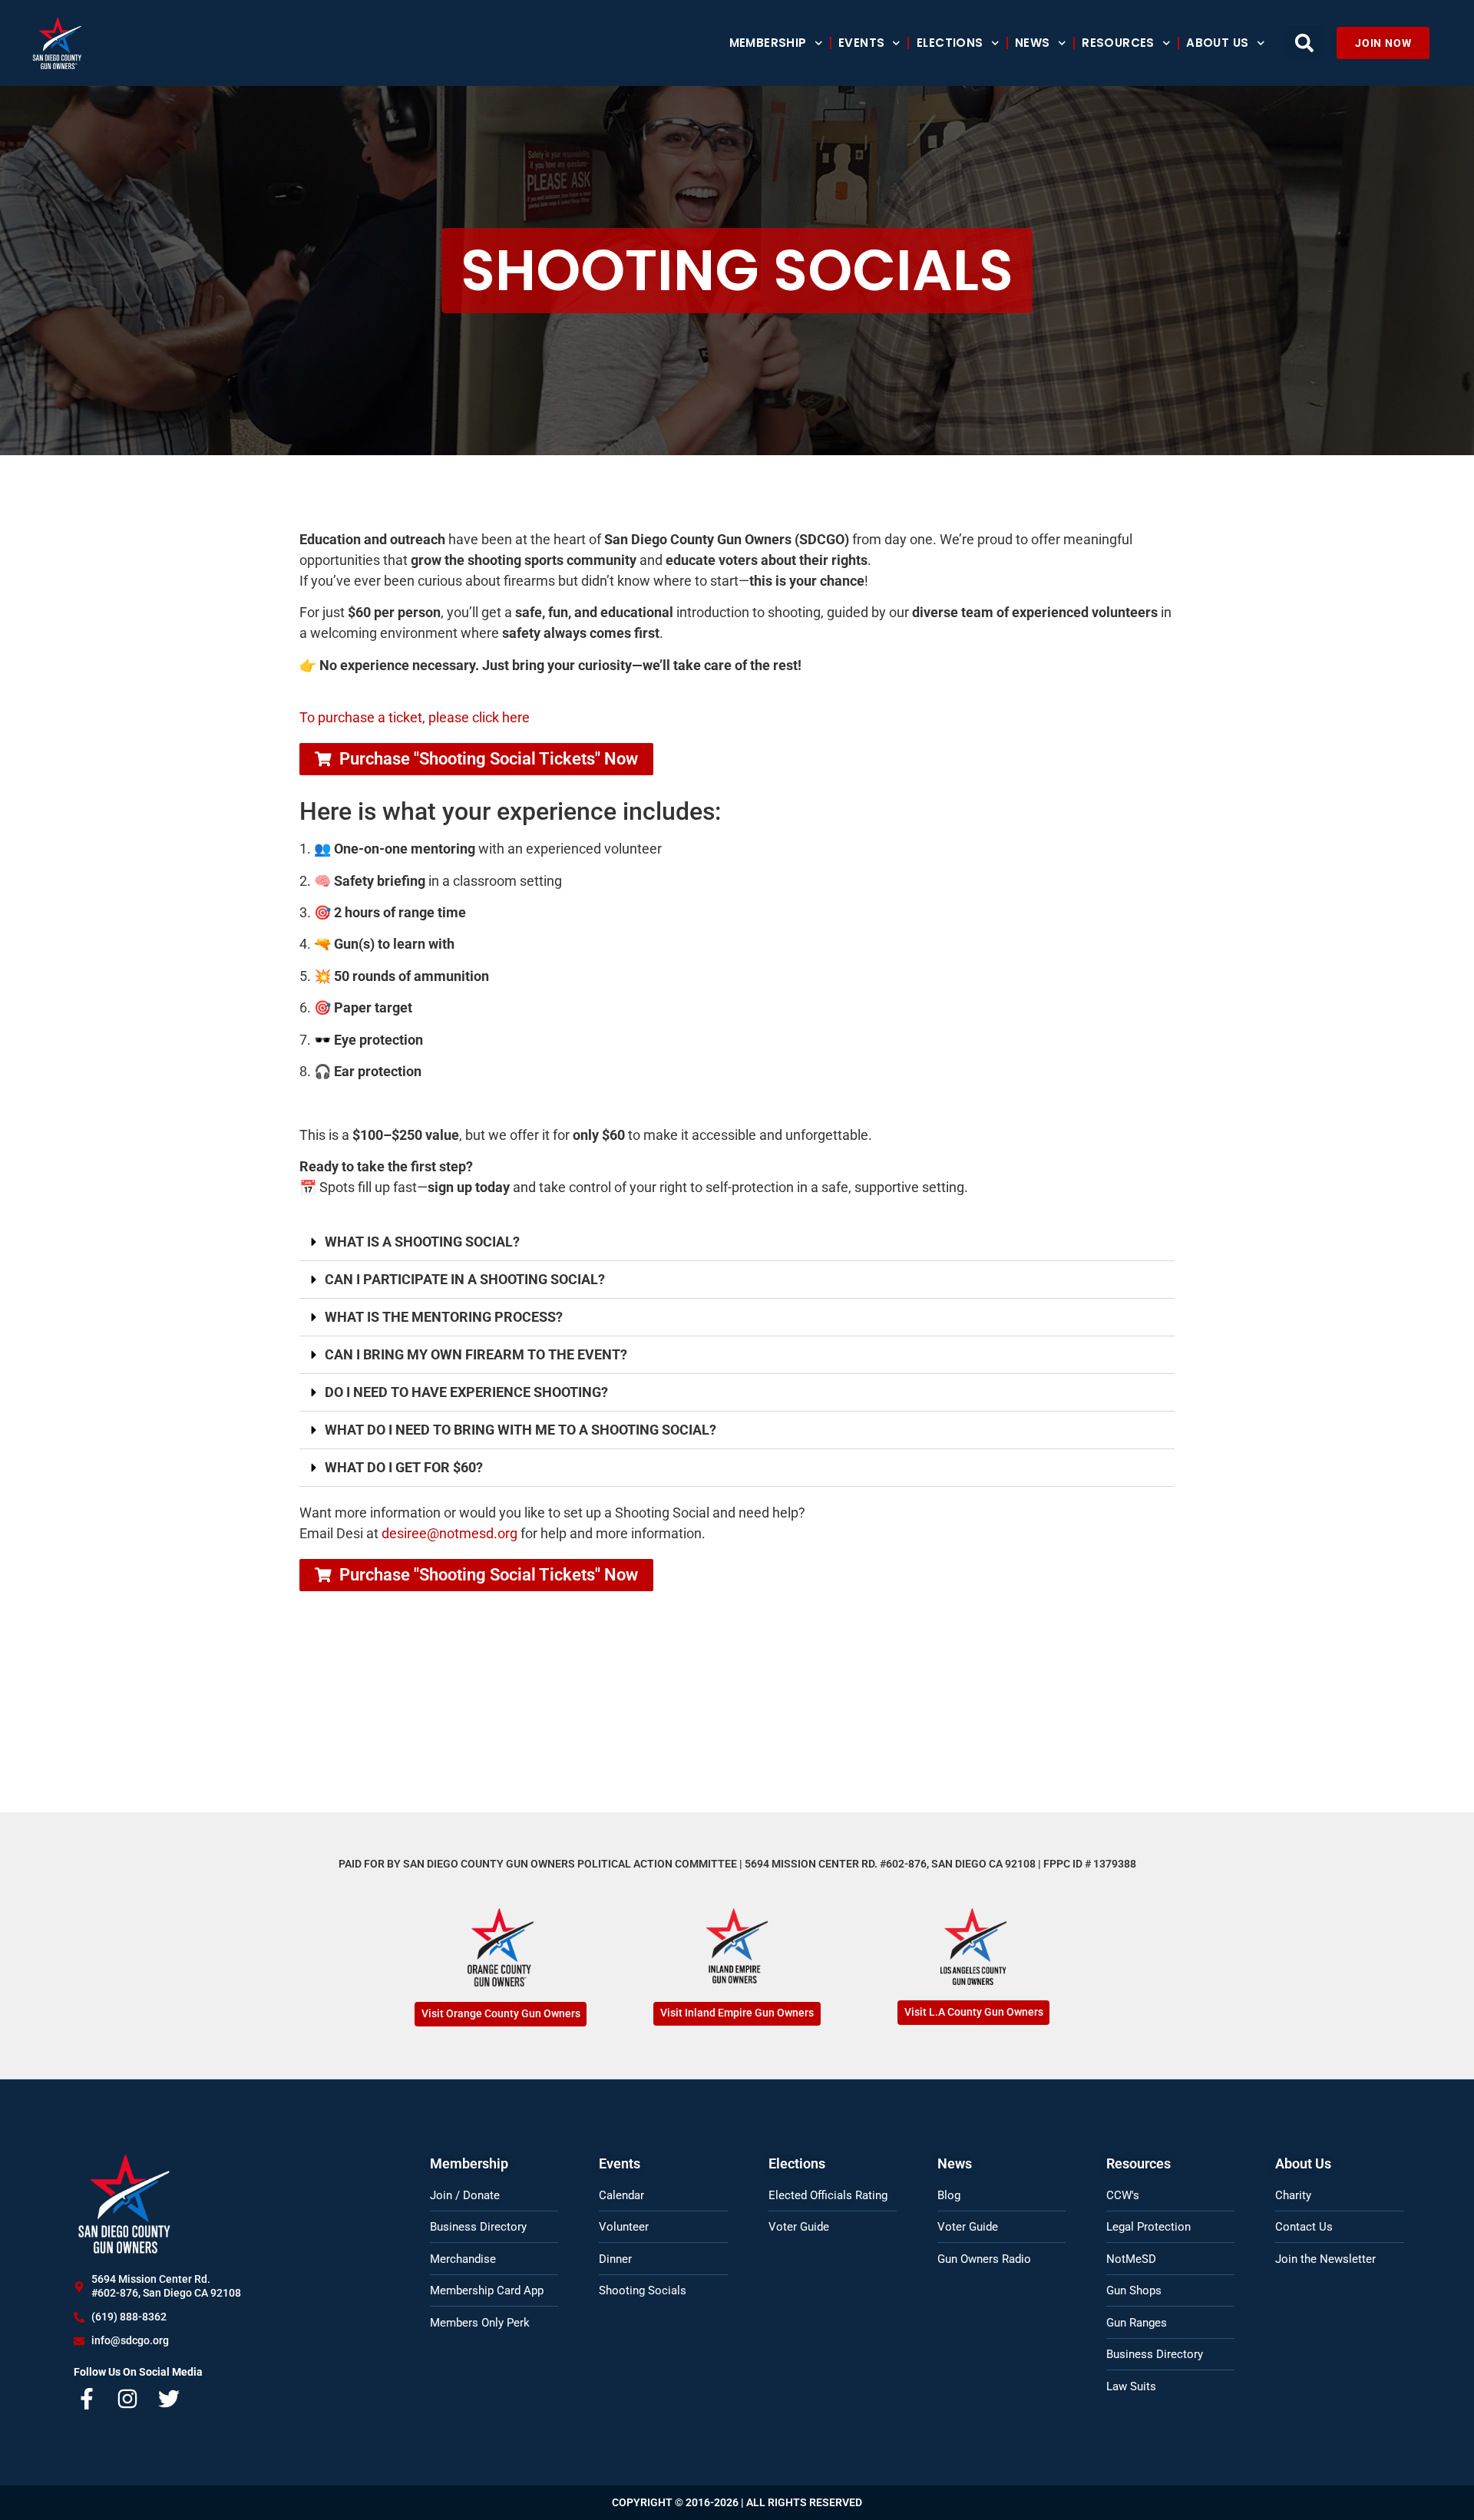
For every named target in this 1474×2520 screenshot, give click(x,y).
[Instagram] (128, 2399)
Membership (768, 43)
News (1033, 43)
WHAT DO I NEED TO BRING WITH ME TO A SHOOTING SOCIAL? (521, 1430)
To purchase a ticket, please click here (415, 717)
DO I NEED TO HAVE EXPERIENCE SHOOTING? (466, 1392)
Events (861, 43)
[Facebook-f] (87, 2399)
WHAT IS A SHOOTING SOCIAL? (422, 1242)
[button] (1304, 43)
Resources (1118, 43)
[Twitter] (169, 2399)
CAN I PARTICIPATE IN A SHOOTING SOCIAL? (465, 1279)
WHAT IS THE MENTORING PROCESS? (444, 1317)
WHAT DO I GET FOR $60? (404, 1467)
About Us (1217, 43)
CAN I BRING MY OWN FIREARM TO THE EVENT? (476, 1354)
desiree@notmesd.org (449, 1533)
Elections (950, 43)
